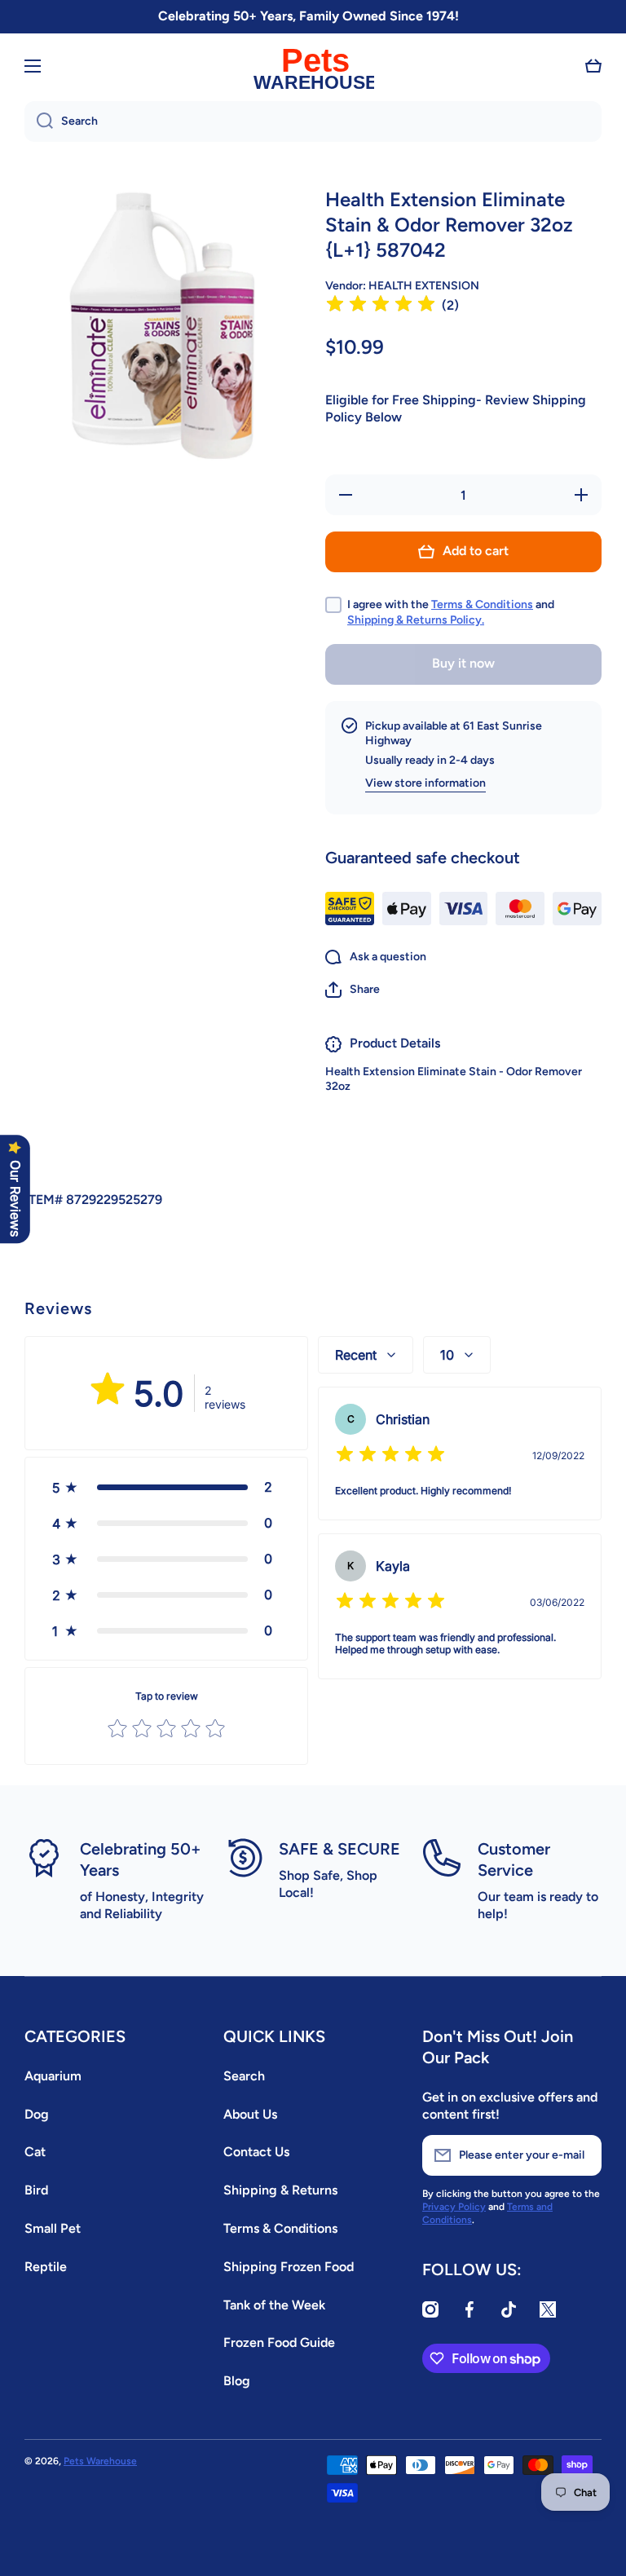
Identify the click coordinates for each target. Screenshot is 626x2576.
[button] (593, 66)
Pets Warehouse (100, 2461)
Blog (237, 2381)
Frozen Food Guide (279, 2342)
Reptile (46, 2267)
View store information (425, 783)
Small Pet (53, 2228)
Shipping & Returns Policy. (416, 620)
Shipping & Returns (280, 2190)
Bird (36, 2190)
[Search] (39, 121)
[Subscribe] (581, 2155)
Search (244, 2076)
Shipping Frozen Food (289, 2267)
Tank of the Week (274, 2305)
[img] (381, 306)
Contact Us (256, 2152)
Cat (35, 2152)
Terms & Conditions (482, 604)
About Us (250, 2114)
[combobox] (313, 121)
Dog (37, 2114)
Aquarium (53, 2076)
